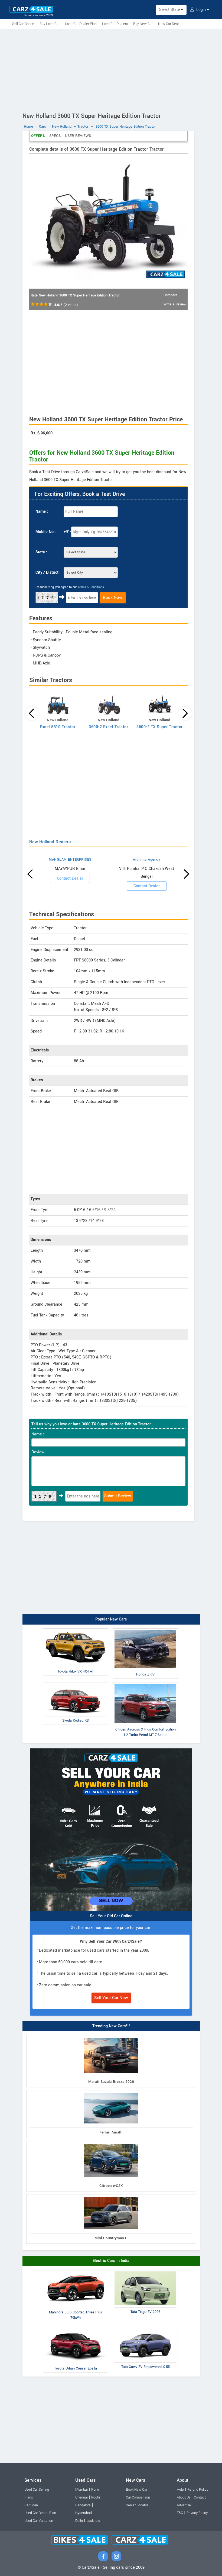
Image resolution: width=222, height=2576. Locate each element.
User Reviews (78, 136)
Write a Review (175, 304)
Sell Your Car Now (111, 1998)
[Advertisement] (111, 70)
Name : (42, 511)
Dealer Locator (137, 2505)
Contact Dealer (70, 878)
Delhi (79, 2521)
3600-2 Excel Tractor (108, 727)
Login (201, 10)
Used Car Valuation (39, 2521)
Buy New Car (143, 24)
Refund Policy (198, 2490)
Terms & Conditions (91, 587)
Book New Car (137, 2490)
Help (180, 2490)
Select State (170, 10)
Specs (55, 136)
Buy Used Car (50, 24)
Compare (170, 295)
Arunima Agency (146, 860)
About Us (184, 2497)
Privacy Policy (197, 2513)
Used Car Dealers (115, 24)
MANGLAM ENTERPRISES (70, 860)
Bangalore (83, 2505)
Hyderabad (84, 2513)
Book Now (113, 598)
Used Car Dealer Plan (81, 24)
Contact (200, 2497)
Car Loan (31, 2505)
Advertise (184, 2505)
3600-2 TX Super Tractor (160, 727)
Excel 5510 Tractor (58, 727)
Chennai (81, 2497)
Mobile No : (46, 532)
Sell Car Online (23, 24)
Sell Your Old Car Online (111, 1916)
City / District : (48, 572)
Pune (95, 2490)
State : (41, 552)
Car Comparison (138, 2497)
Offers (38, 136)
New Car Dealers (171, 24)
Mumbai (81, 2490)
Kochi (96, 2497)
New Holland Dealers (50, 842)
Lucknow (93, 2521)
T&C (180, 2513)
